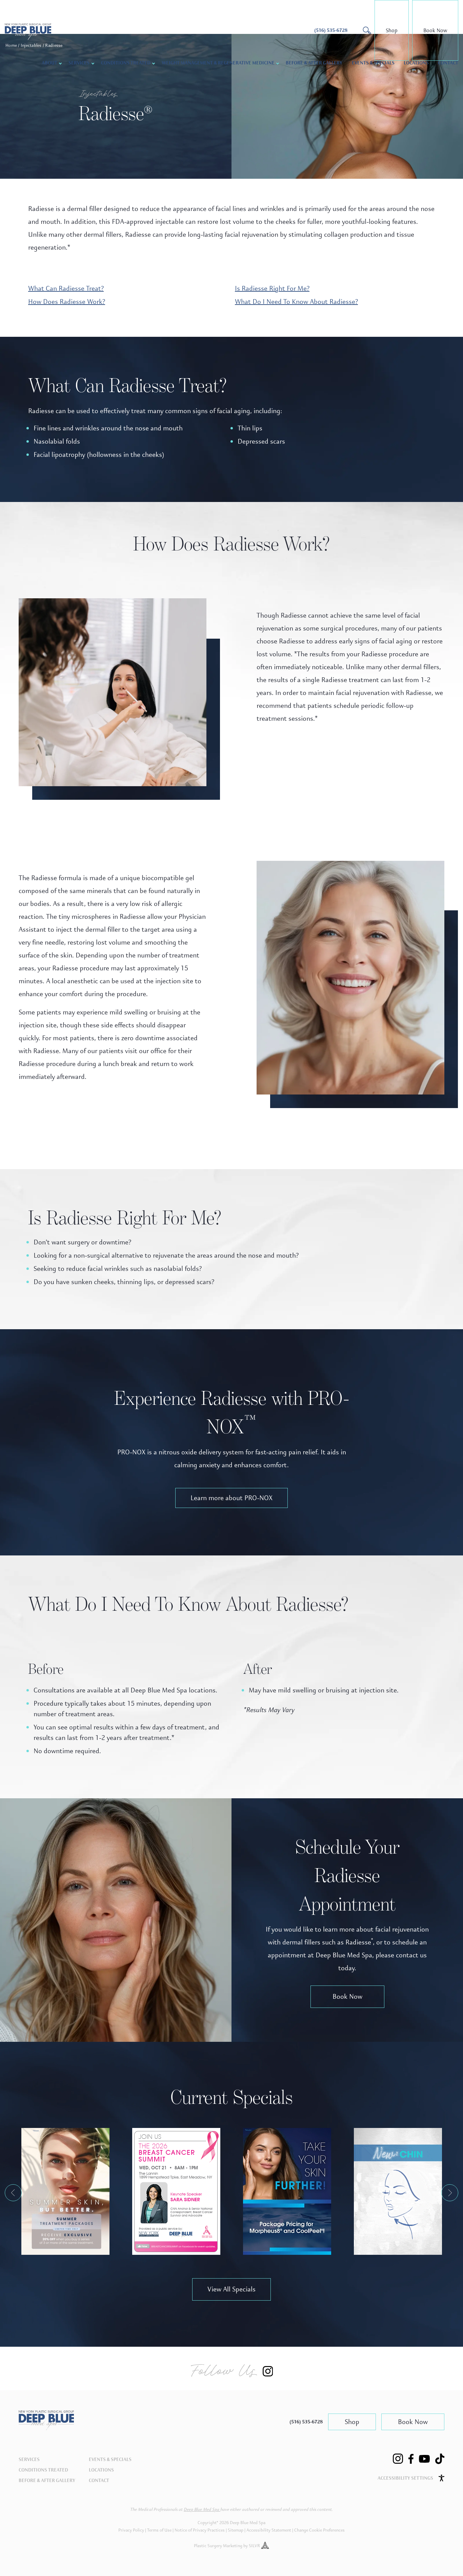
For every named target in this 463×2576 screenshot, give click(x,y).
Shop (392, 30)
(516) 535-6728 (306, 2422)
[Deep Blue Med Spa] (46, 2428)
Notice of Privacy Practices (200, 2530)
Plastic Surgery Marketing (218, 2546)
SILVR (255, 2546)
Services (29, 2459)
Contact (448, 63)
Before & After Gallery (314, 63)
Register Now (176, 2195)
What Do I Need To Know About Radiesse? (296, 302)
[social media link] (398, 2459)
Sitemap (236, 2530)
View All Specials (231, 2289)
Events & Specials (373, 63)
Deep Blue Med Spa (202, 2510)
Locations (416, 63)
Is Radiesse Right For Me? (272, 288)
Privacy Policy (131, 2530)
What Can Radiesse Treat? (66, 288)
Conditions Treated (126, 63)
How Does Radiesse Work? (67, 302)
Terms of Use (159, 2530)
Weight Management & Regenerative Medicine (218, 63)
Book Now (435, 30)
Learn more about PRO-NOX (231, 1498)
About (49, 63)
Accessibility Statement (269, 2530)
